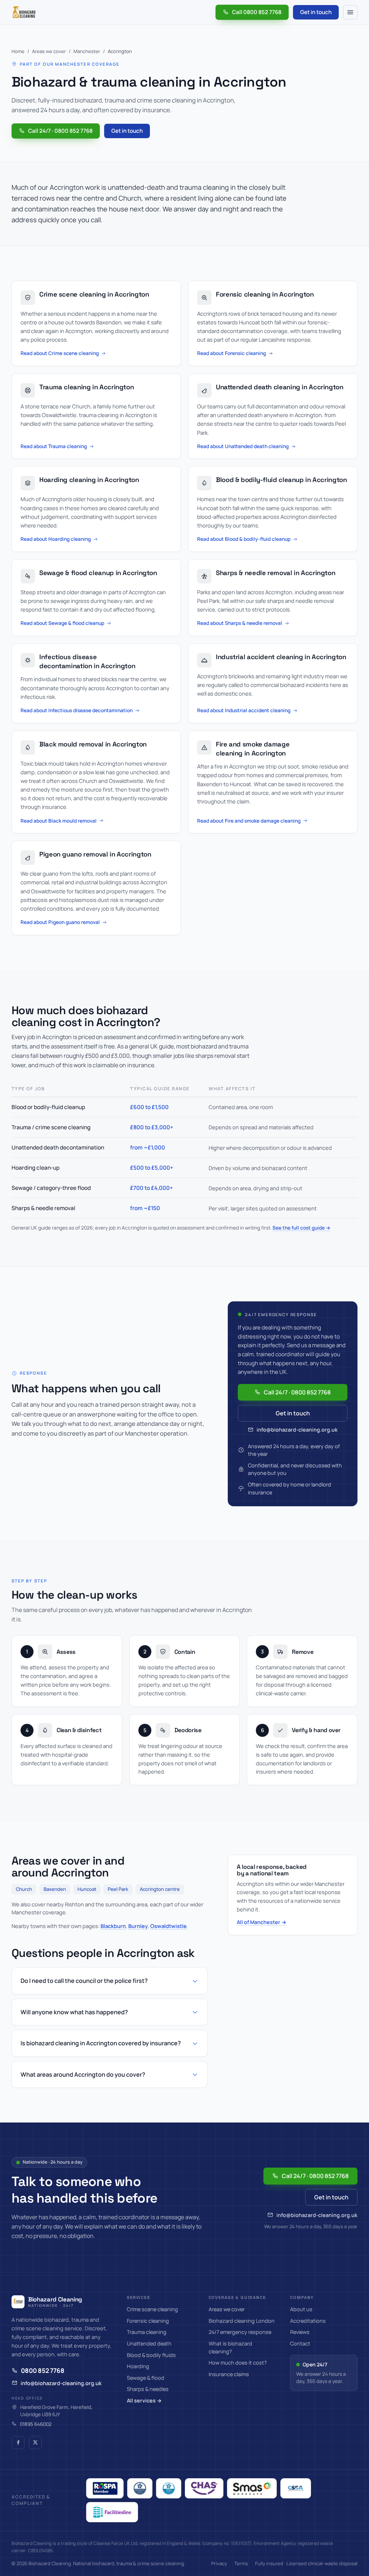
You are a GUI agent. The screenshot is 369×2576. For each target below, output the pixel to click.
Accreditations (308, 2321)
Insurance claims (229, 2374)
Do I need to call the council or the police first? (84, 1981)
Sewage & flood (146, 2378)
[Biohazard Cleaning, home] (24, 12)
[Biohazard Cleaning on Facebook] (18, 2443)
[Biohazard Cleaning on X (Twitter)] (35, 2443)
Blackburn (113, 1926)
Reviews (300, 2332)
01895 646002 (36, 2424)
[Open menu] (350, 12)
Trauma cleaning (147, 2332)
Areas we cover (49, 51)
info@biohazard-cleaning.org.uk (297, 1430)
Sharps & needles (148, 2389)
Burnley (138, 1926)
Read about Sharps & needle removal (240, 623)
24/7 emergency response (240, 2332)
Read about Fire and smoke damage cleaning (249, 821)
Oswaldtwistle (168, 1926)
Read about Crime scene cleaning (60, 353)
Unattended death (149, 2343)
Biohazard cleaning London (242, 2321)
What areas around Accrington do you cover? (83, 2075)
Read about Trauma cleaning (54, 446)
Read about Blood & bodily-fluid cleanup (244, 539)
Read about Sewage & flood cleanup (62, 623)
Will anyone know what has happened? (74, 2012)
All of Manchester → (262, 1922)
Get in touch (316, 12)
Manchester (87, 51)
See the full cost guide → (301, 1228)
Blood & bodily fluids (151, 2355)
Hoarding (138, 2366)
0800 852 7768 (43, 2371)
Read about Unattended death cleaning (243, 446)
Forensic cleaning (148, 2321)
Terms (241, 2563)
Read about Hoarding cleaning (56, 539)
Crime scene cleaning (152, 2309)
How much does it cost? (238, 2363)
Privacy (219, 2563)
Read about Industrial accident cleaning (244, 710)
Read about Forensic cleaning (232, 353)
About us (301, 2309)
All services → (144, 2400)
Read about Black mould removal (59, 821)
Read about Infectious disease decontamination (77, 710)
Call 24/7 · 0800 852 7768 (60, 131)
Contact (300, 2343)
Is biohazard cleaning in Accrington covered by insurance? (101, 2043)
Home (18, 51)
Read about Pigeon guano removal (60, 922)
